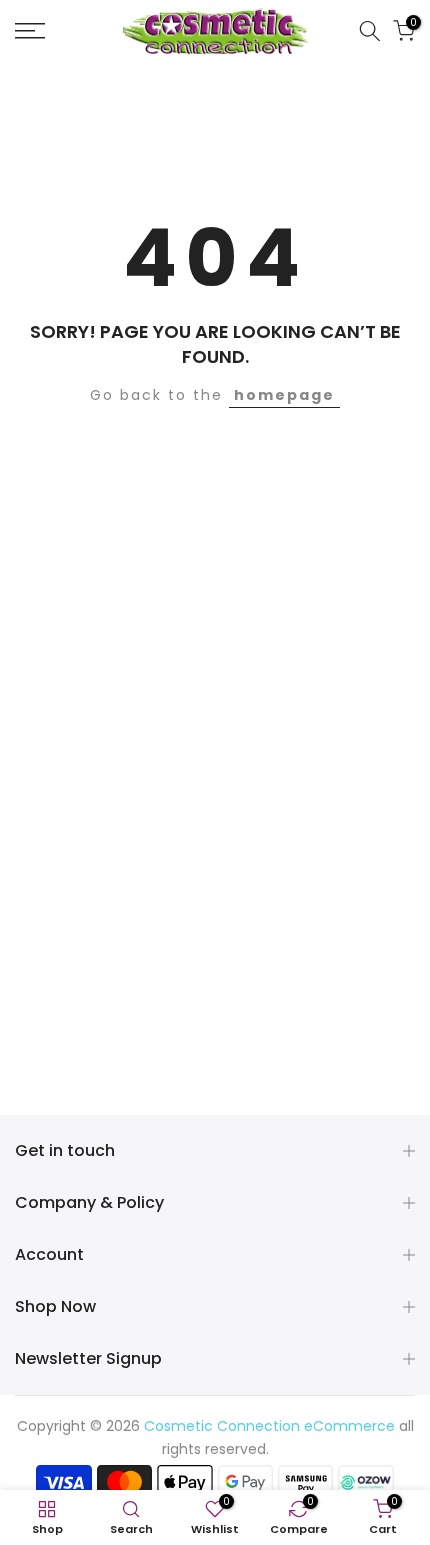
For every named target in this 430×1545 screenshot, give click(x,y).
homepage (284, 395)
